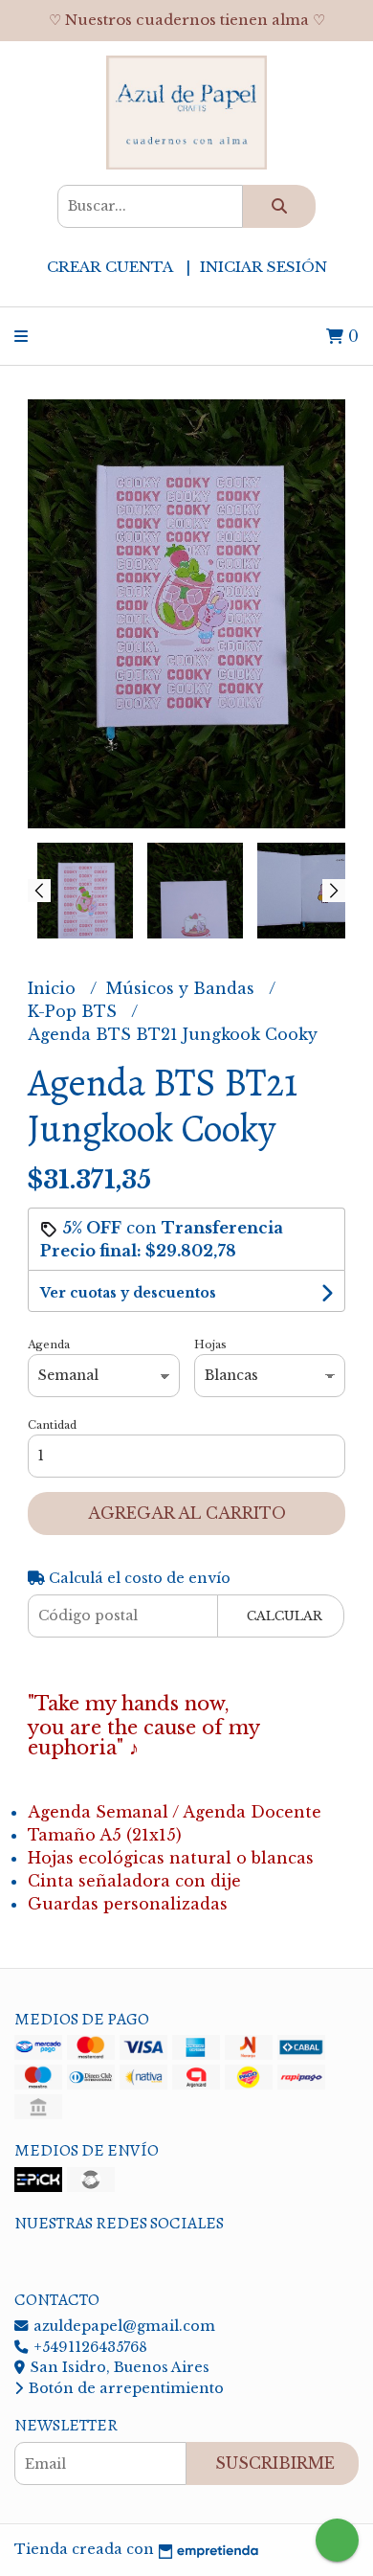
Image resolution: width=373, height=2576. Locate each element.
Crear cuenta (110, 267)
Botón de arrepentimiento (124, 2388)
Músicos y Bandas (183, 988)
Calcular (285, 1616)
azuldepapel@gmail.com (122, 2326)
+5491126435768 (88, 2347)
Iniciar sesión (263, 267)
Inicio (54, 988)
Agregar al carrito (187, 1513)
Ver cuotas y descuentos (128, 1293)
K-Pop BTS (75, 1011)
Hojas (210, 1344)
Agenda (49, 1344)
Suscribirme (275, 2463)
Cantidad (52, 1425)
